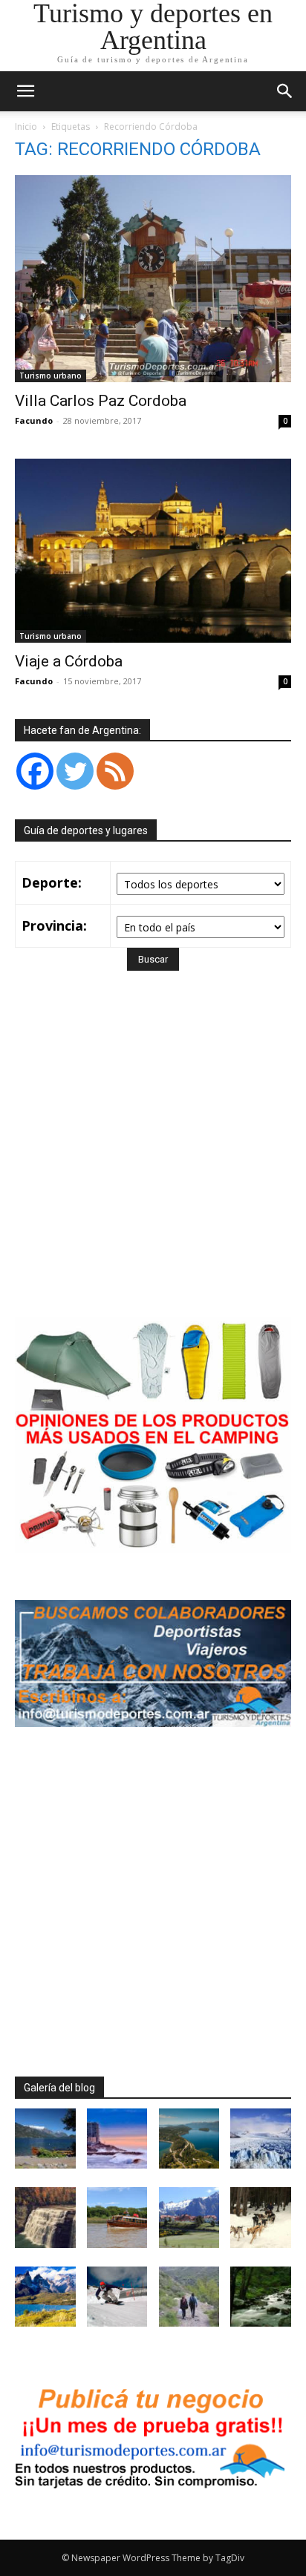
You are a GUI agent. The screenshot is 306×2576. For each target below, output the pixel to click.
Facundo (34, 420)
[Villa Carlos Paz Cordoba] (153, 279)
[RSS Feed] (115, 771)
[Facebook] (35, 771)
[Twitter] (75, 771)
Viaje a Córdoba (69, 661)
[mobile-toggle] (25, 91)
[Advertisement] (153, 1165)
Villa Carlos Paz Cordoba (101, 401)
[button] (285, 91)
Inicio (26, 127)
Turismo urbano (51, 376)
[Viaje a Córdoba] (153, 551)
